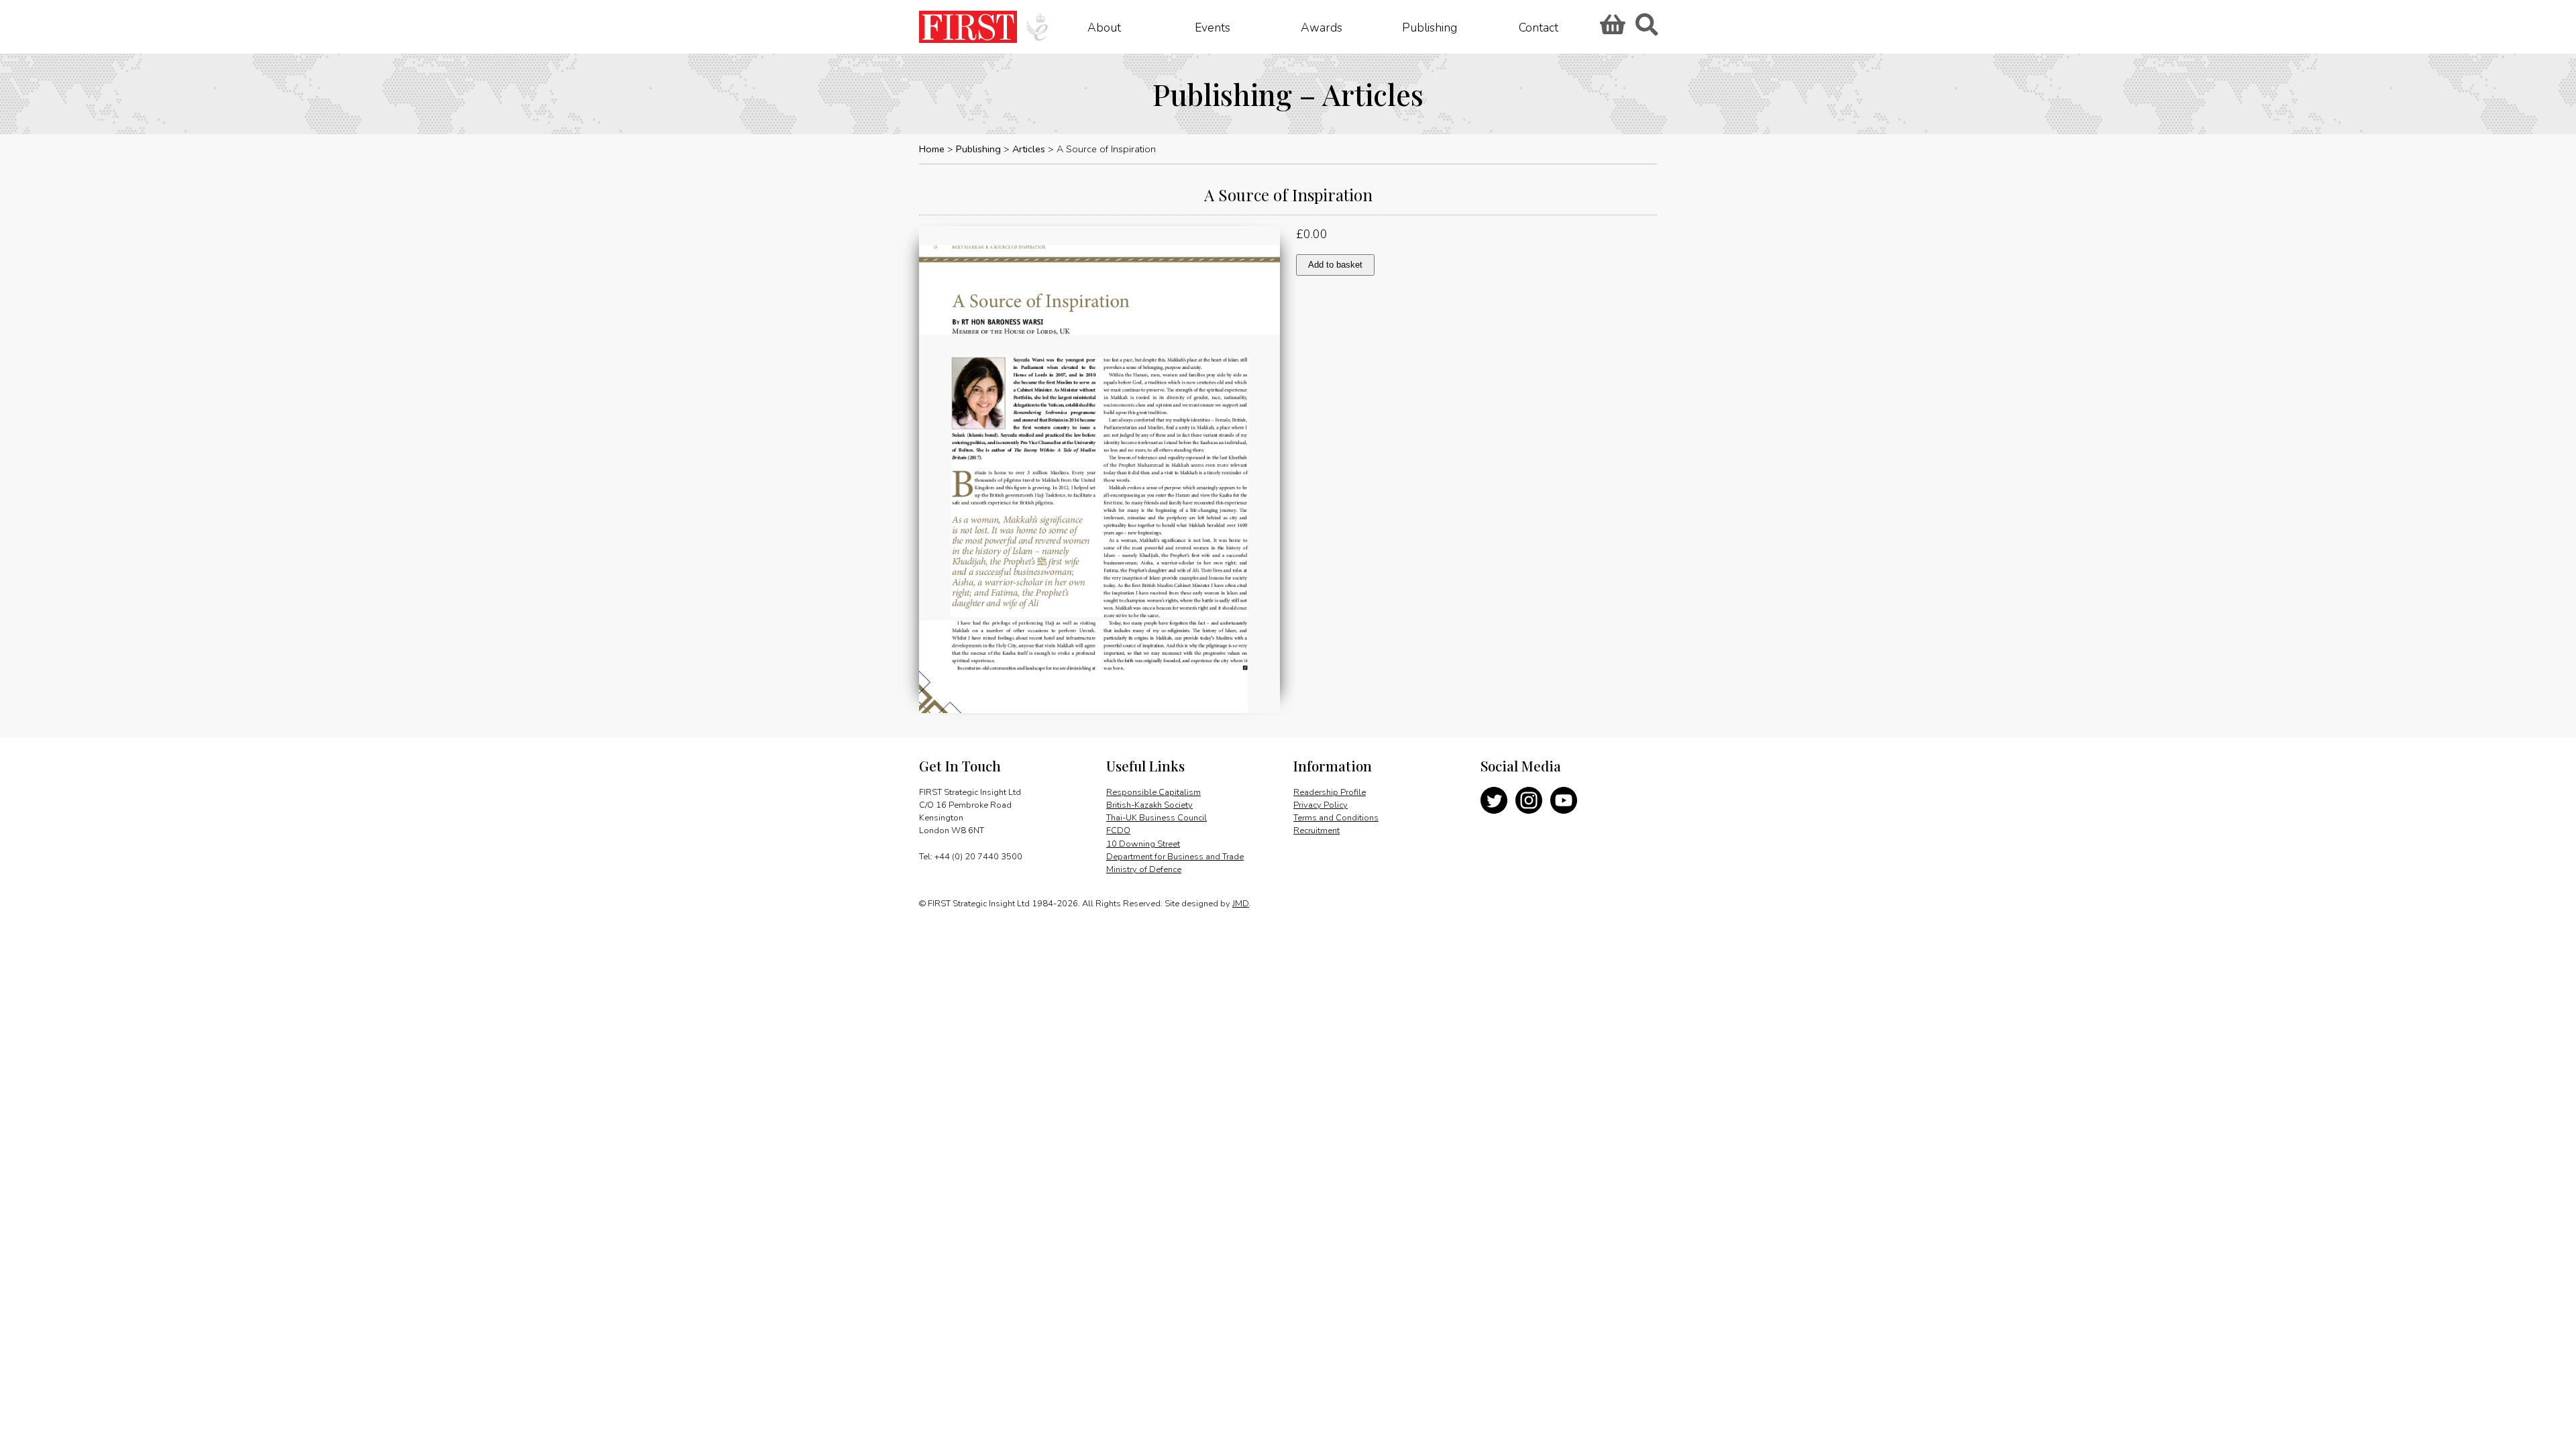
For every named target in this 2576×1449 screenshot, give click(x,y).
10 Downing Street (1143, 844)
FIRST (968, 27)
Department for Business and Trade (1175, 857)
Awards (1322, 27)
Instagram (1529, 800)
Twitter (1494, 800)
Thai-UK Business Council (1157, 818)
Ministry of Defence (1144, 869)
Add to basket (1335, 265)
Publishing (1430, 27)
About (1104, 27)
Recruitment (1317, 830)
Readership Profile (1330, 792)
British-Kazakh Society (1149, 805)
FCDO (1118, 830)
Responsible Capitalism (1153, 792)
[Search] (1646, 29)
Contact (1539, 27)
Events (1213, 27)
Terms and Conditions (1336, 818)
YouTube (1564, 800)
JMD (1241, 904)
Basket (1611, 29)
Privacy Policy (1321, 805)
